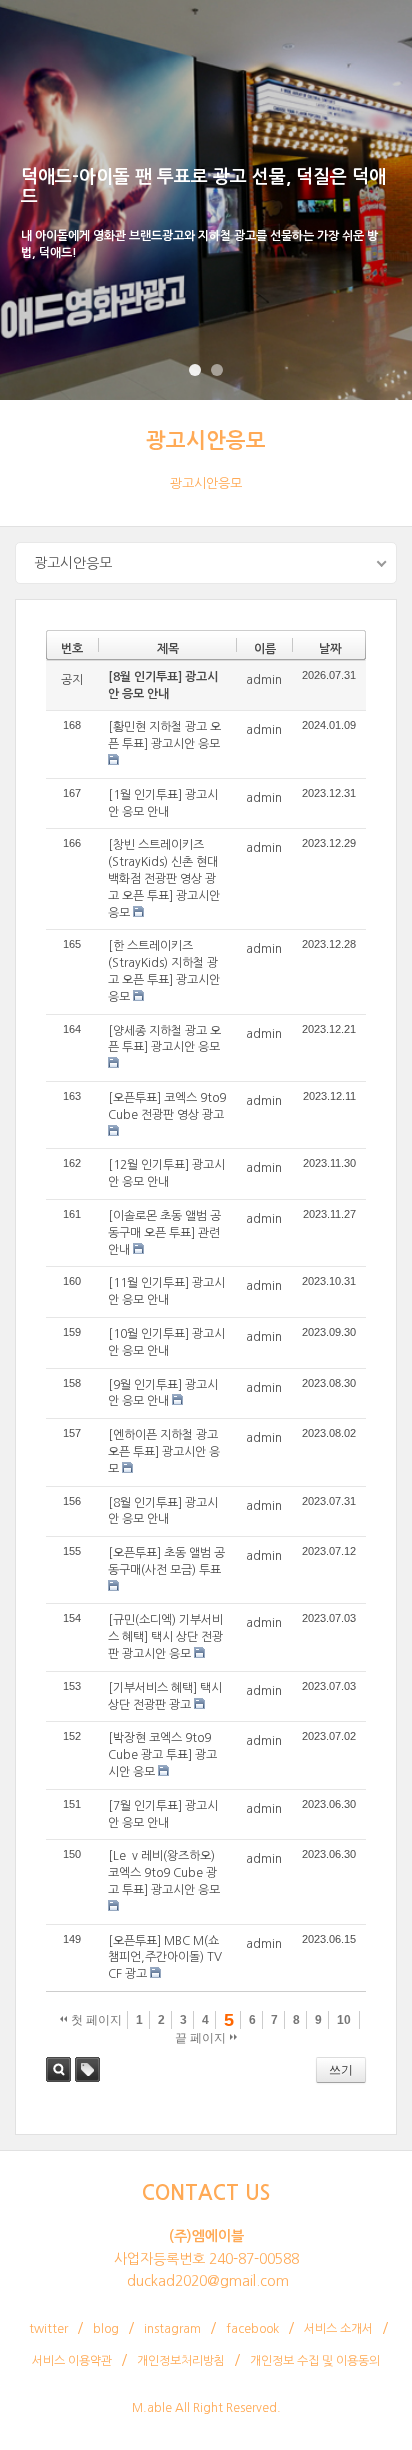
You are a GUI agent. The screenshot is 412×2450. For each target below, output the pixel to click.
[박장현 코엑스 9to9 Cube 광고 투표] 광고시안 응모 (162, 1755)
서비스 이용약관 (72, 2361)
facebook (252, 2329)
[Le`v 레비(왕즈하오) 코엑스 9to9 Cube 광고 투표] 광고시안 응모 (164, 1873)
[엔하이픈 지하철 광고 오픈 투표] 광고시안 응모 (164, 1452)
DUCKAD (61, 30)
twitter (48, 2329)
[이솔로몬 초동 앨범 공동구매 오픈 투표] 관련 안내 (164, 1233)
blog (106, 2329)
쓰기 (341, 2070)
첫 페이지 (95, 2020)
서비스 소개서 (338, 2329)
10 (344, 2020)
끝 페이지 (202, 2038)
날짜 (330, 649)
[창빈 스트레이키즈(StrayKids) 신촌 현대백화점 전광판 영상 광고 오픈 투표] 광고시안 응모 (164, 878)
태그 (87, 2069)
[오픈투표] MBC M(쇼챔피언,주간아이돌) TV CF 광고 (165, 1958)
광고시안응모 (206, 440)
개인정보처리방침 (181, 2361)
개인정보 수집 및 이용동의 (315, 2361)
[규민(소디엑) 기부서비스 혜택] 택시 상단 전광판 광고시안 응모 (165, 1637)
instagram (172, 2329)
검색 (58, 2069)
